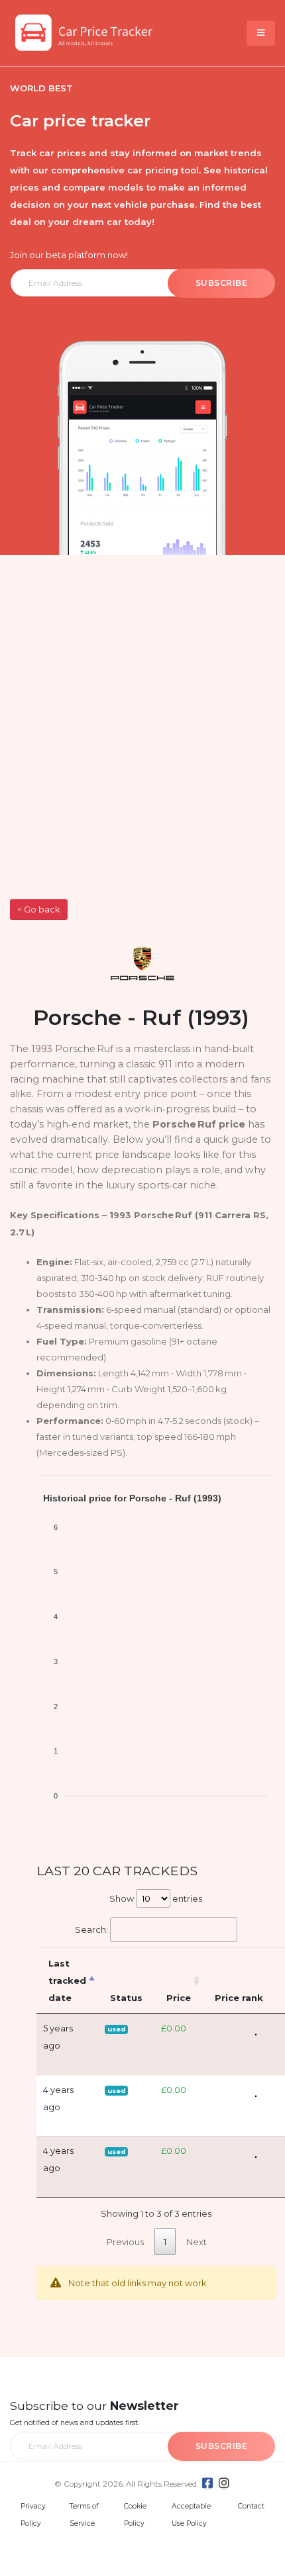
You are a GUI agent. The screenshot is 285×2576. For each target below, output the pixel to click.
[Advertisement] (142, 750)
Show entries (156, 1898)
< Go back (38, 910)
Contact (251, 2506)
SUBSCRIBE (222, 283)
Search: (91, 1930)
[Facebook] (207, 2483)
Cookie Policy (135, 2515)
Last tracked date (67, 1980)
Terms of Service (84, 2515)
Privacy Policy (33, 2515)
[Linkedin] (224, 2483)
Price (179, 1998)
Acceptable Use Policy (191, 2515)
